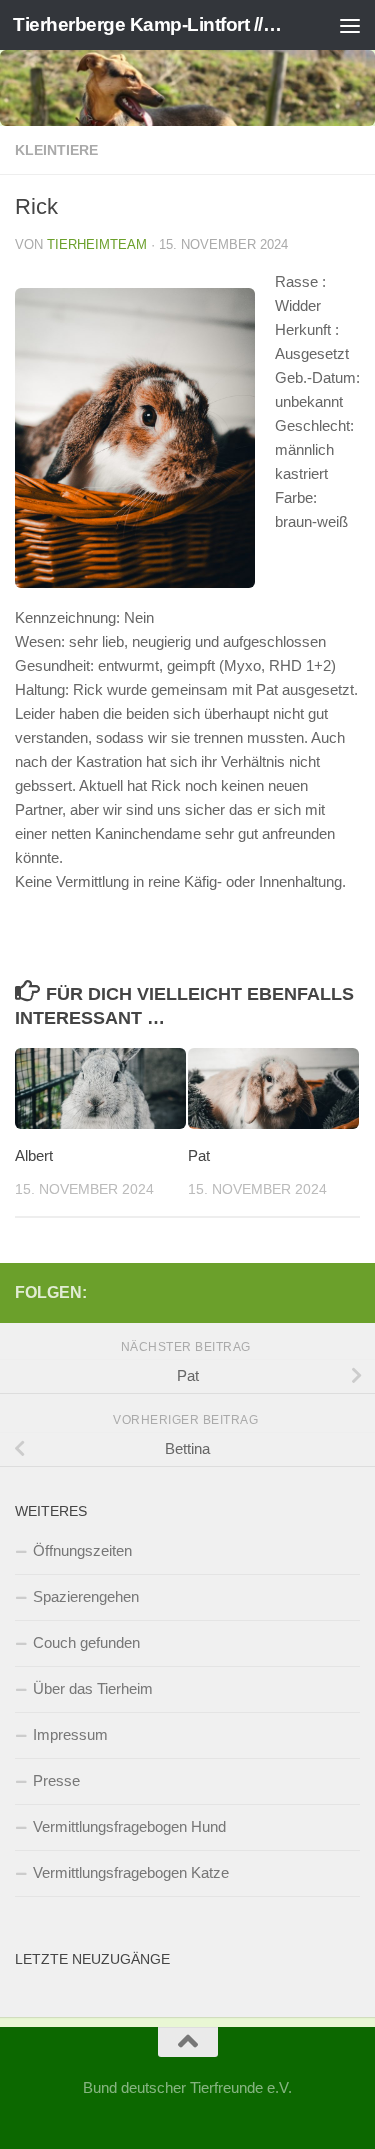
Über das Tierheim (93, 1688)
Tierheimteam (97, 244)
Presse (56, 1780)
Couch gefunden (86, 1642)
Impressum (70, 1734)
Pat (199, 1155)
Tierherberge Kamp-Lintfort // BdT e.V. (148, 24)
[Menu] (350, 25)
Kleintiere (56, 150)
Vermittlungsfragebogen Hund (129, 1826)
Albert (34, 1155)
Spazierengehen (86, 1596)
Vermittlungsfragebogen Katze (131, 1872)
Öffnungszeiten (82, 1550)
